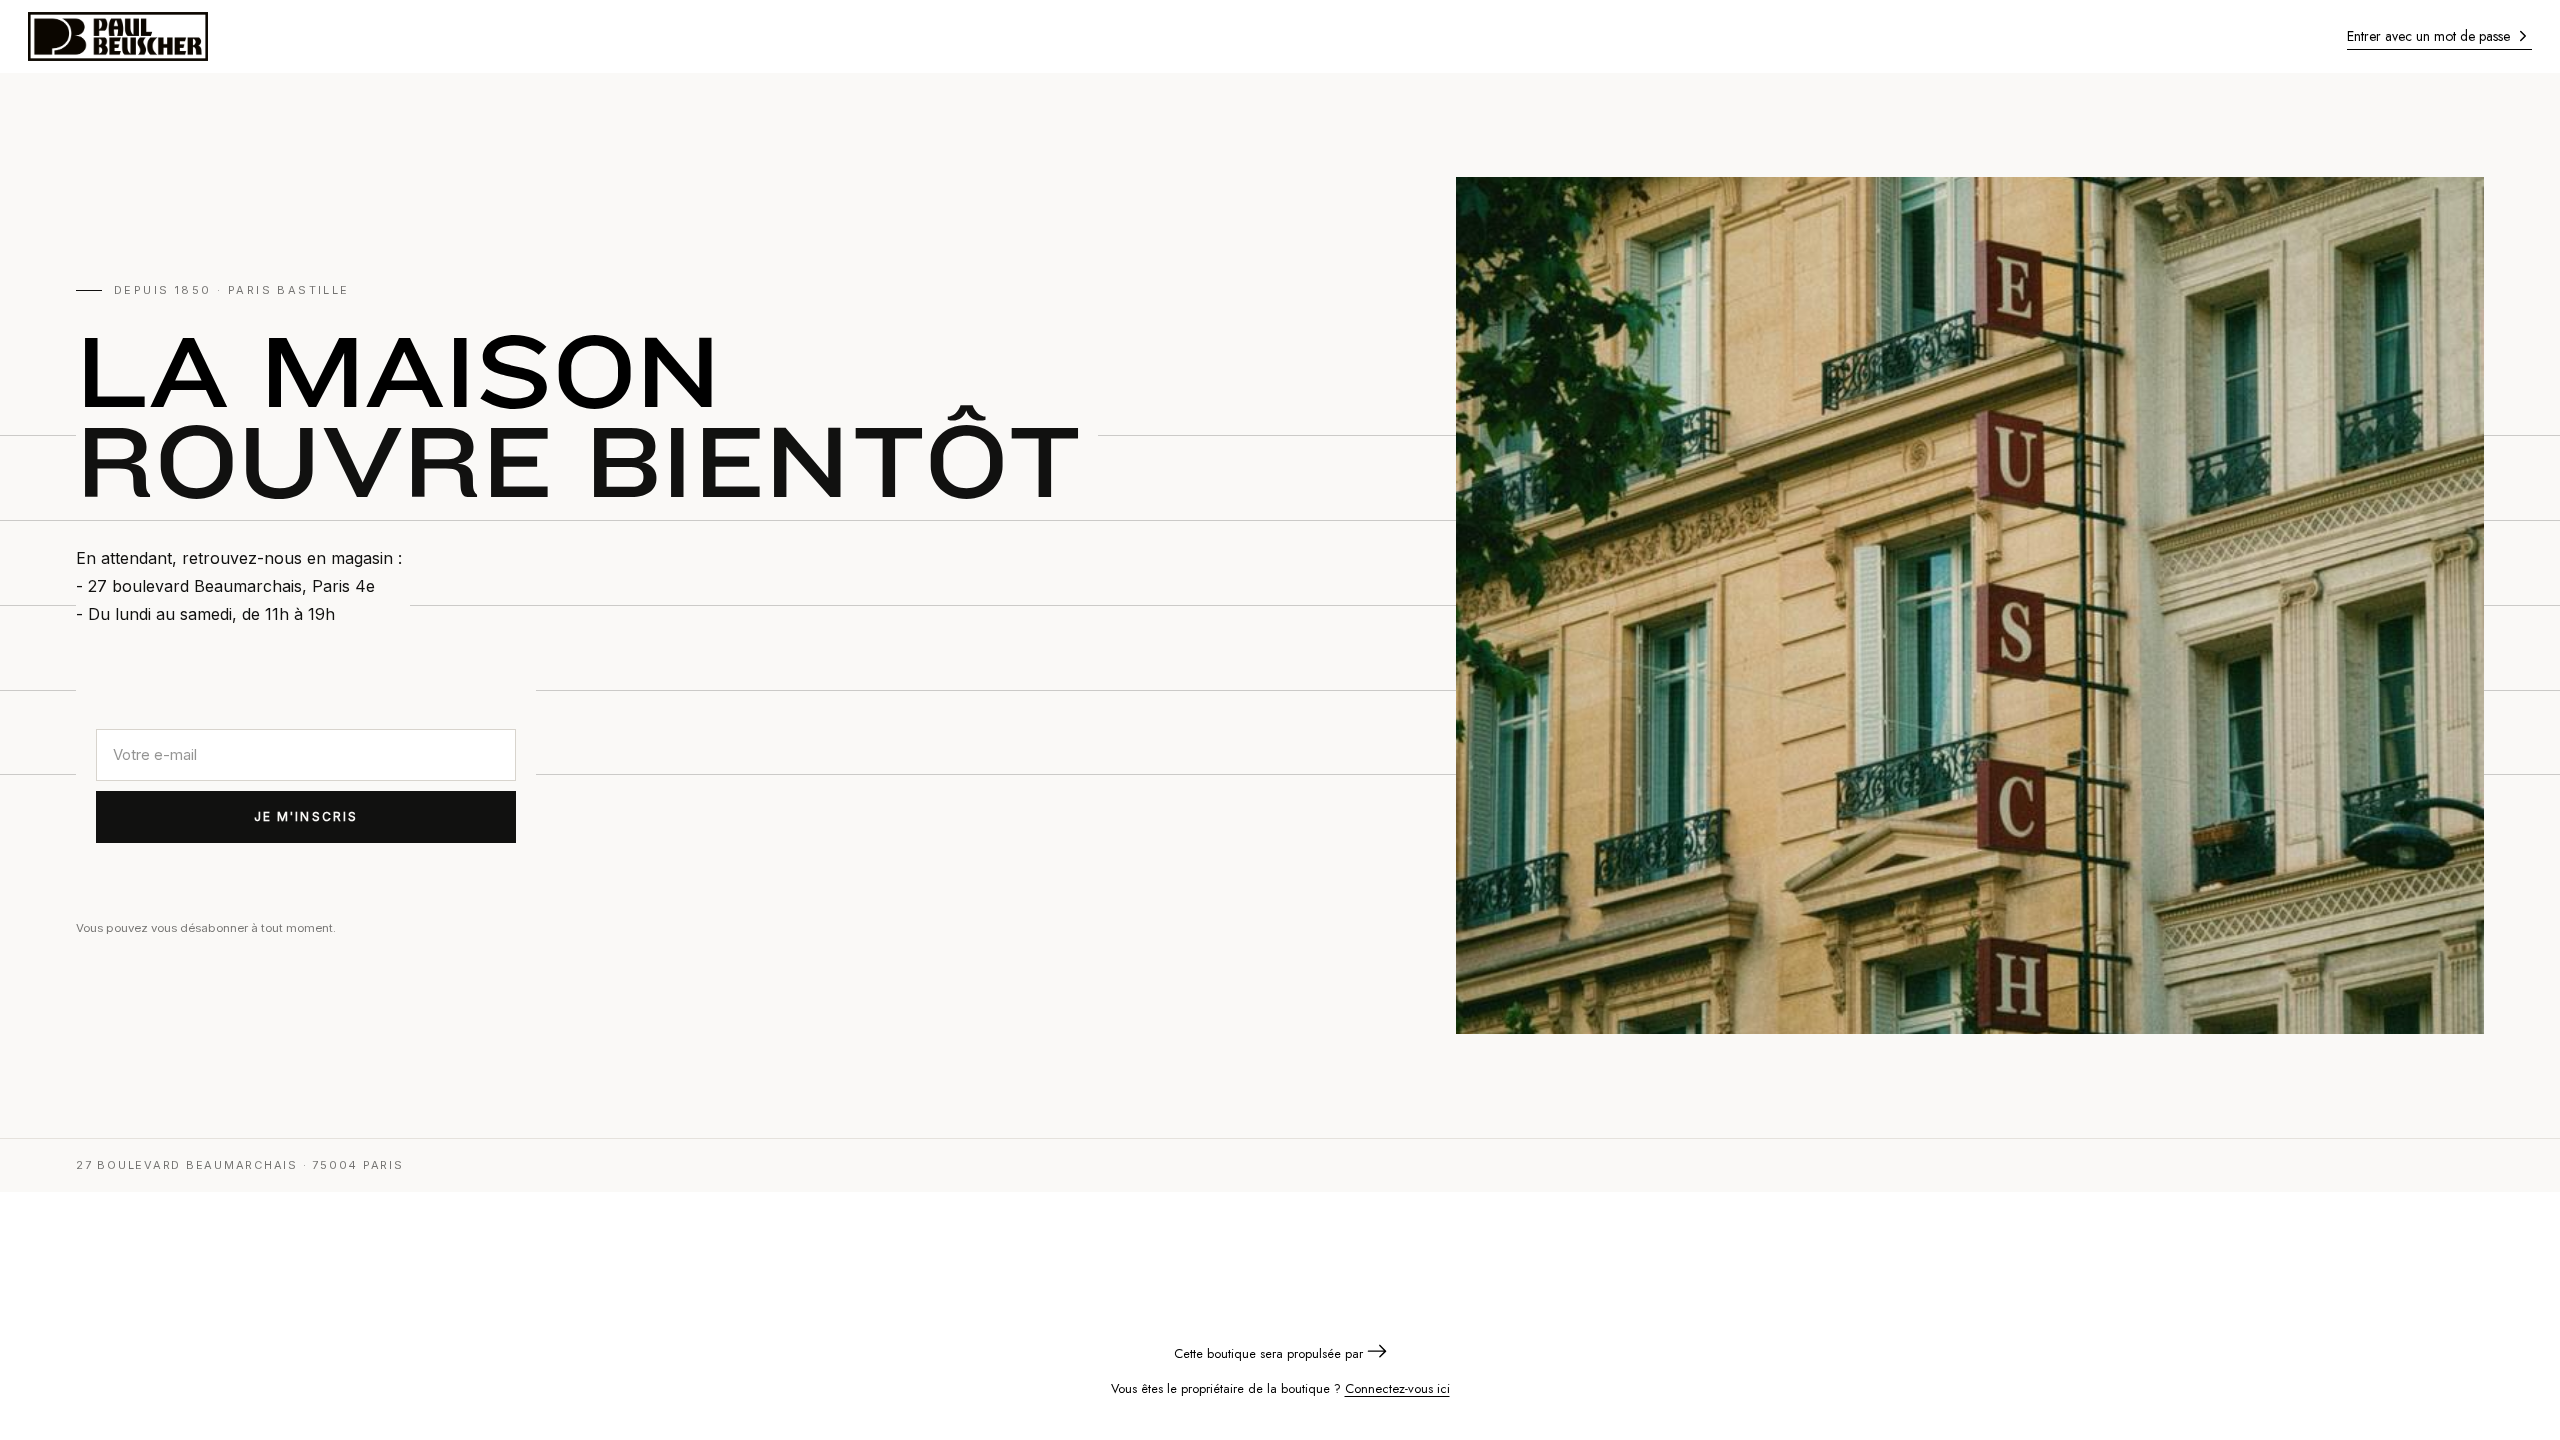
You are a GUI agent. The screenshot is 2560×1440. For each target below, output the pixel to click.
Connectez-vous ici (1397, 1388)
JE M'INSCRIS (306, 816)
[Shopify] (1377, 1353)
